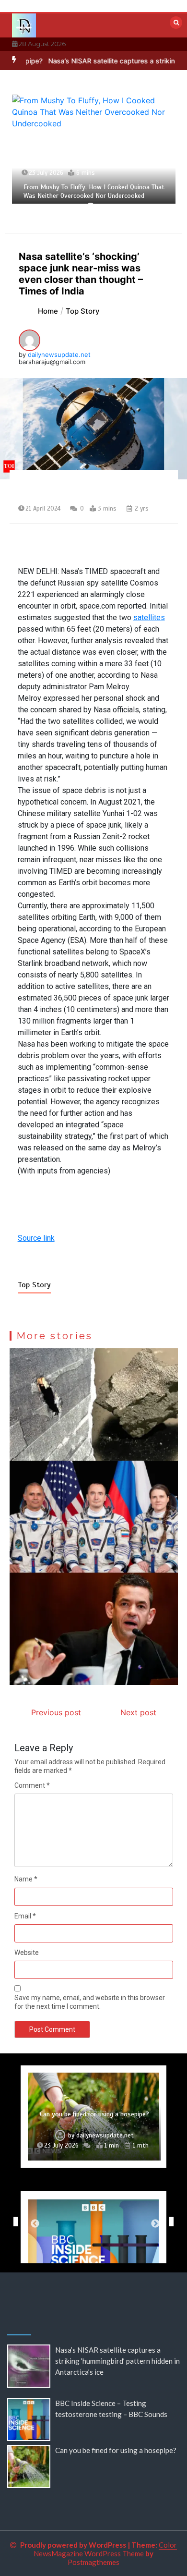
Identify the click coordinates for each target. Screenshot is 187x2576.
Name (26, 1879)
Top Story (34, 1285)
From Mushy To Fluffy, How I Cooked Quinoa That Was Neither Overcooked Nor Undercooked (94, 191)
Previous (13, 2222)
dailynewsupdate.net (59, 354)
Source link (36, 1238)
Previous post (56, 1712)
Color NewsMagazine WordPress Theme (105, 2549)
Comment (32, 1785)
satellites (149, 617)
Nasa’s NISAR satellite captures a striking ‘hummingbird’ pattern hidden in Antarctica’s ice (117, 2361)
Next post (138, 1712)
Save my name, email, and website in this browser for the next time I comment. (90, 2002)
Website (27, 1953)
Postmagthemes (93, 2562)
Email (25, 1916)
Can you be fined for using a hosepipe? (94, 2114)
